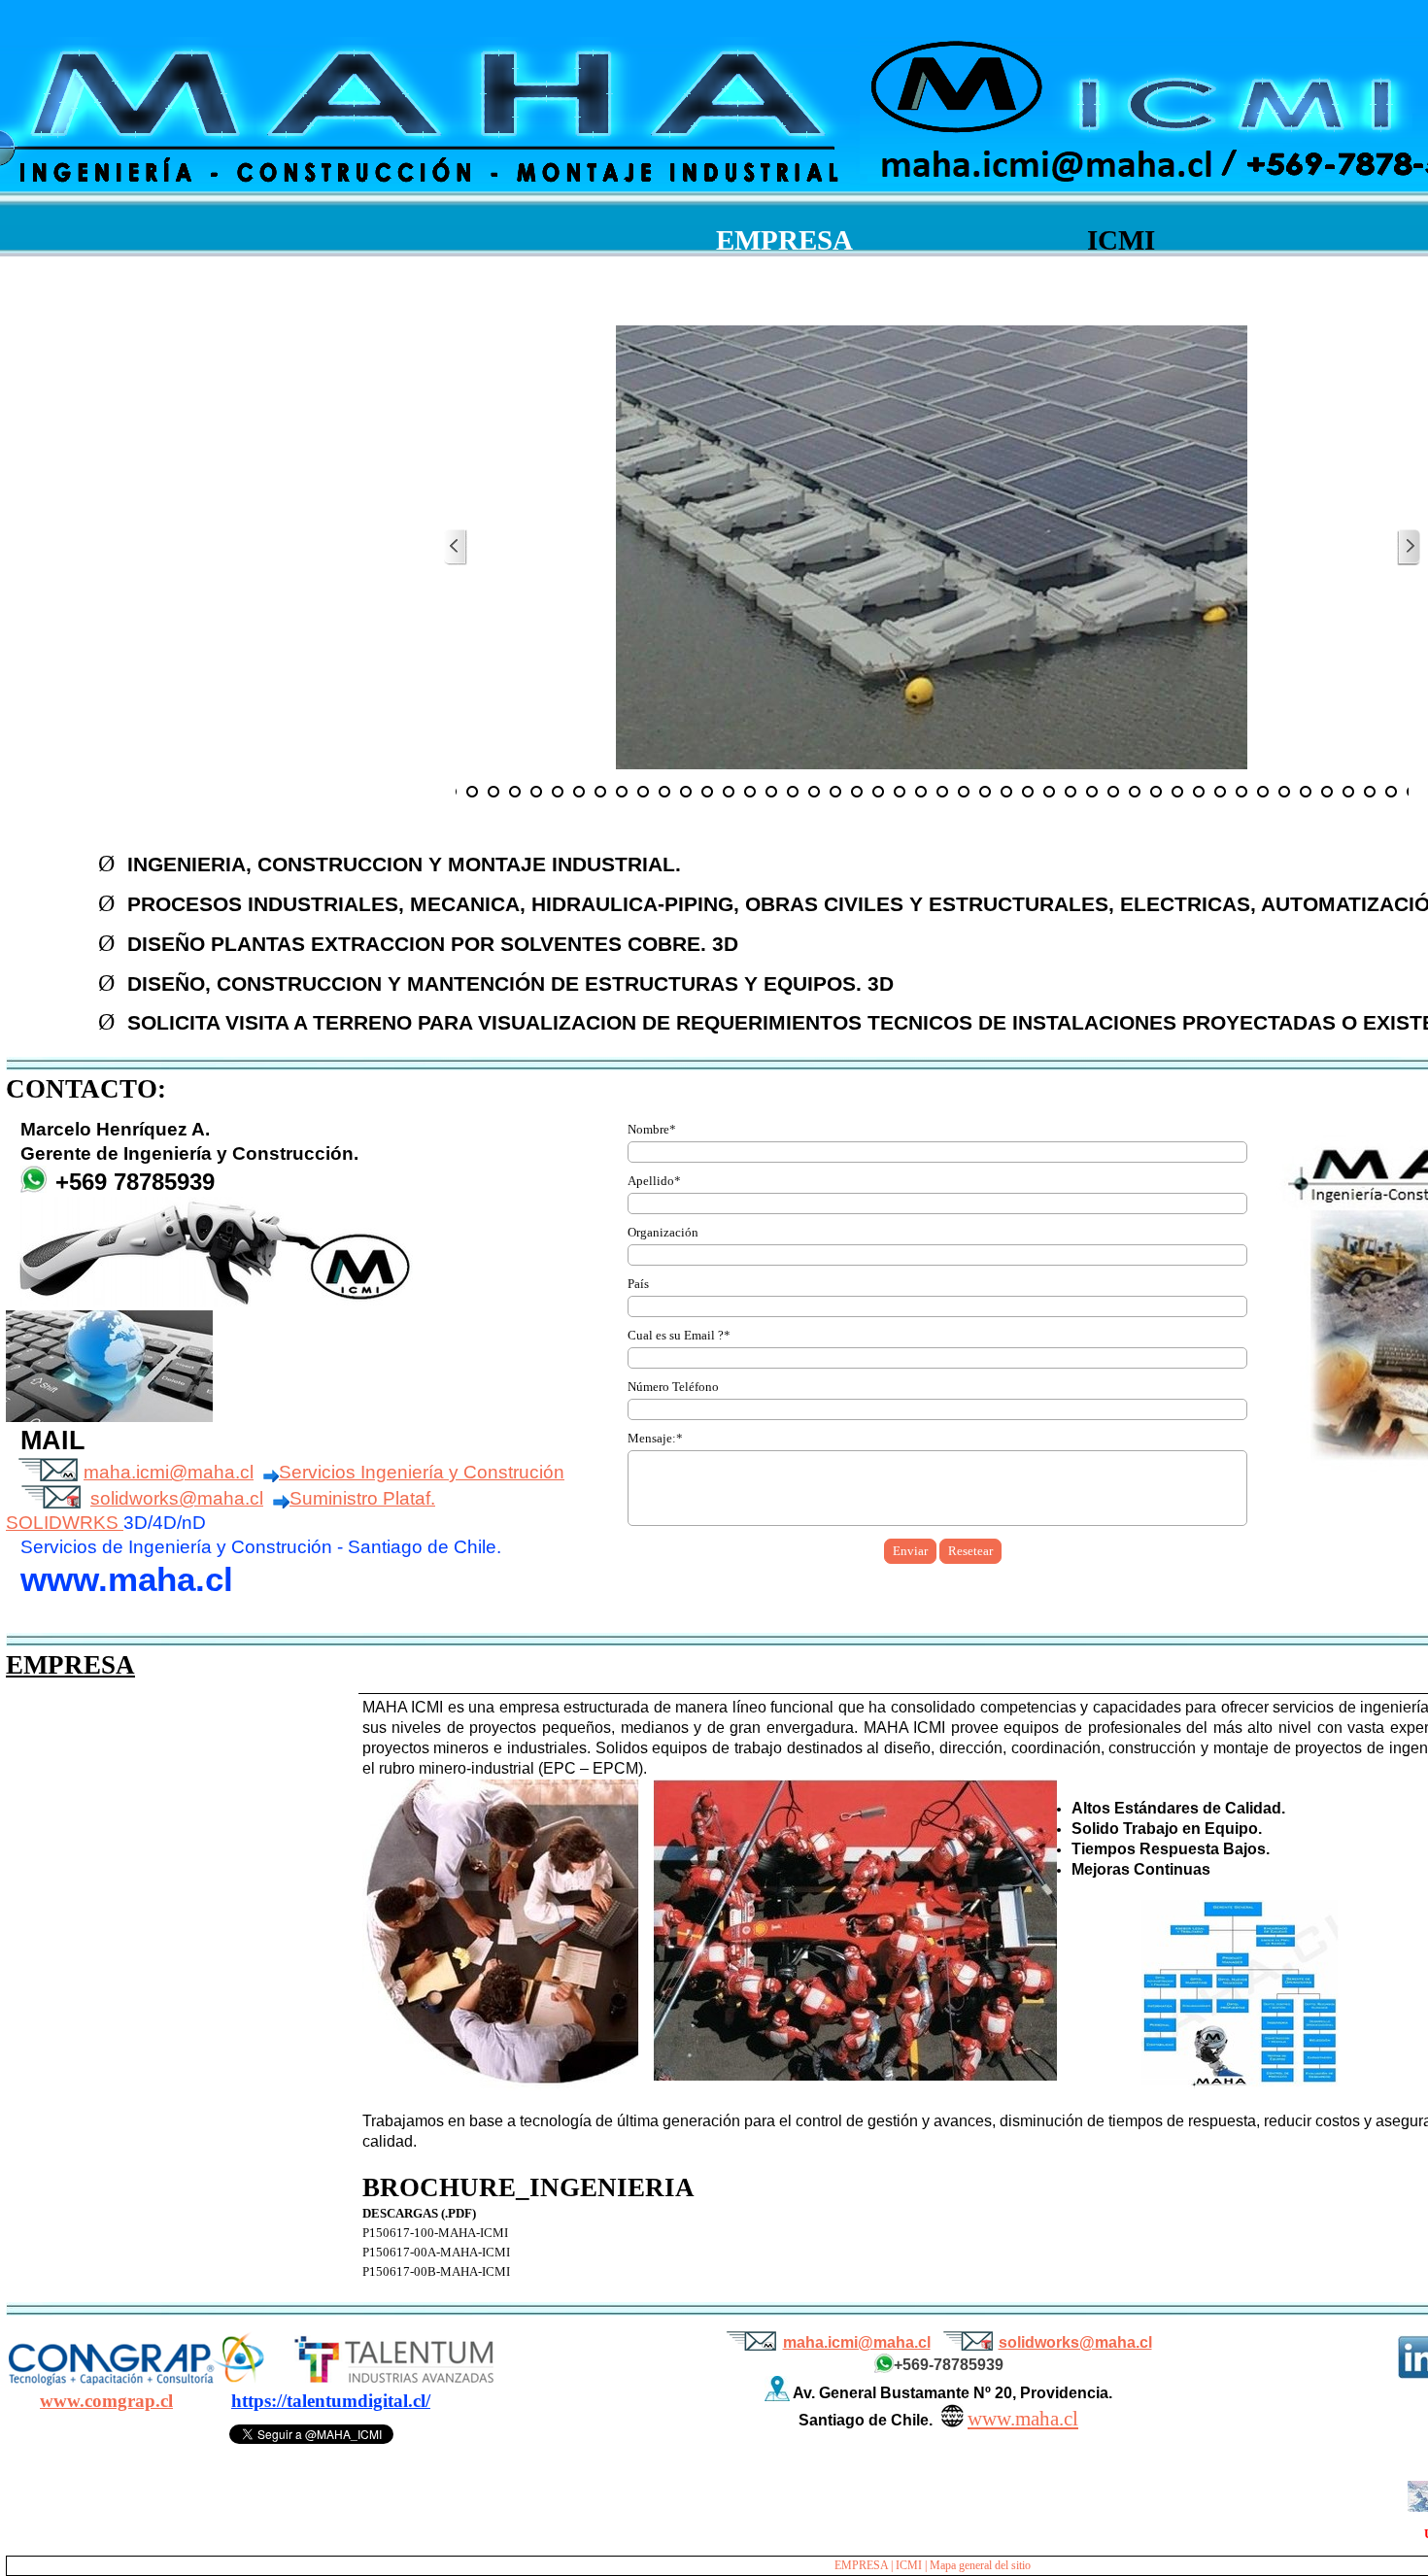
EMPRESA (861, 2565)
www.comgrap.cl (106, 2401)
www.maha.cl (1023, 2419)
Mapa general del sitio (980, 2565)
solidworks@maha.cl (177, 1498)
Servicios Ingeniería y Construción (422, 1472)
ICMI (909, 2565)
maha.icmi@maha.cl (169, 1472)
